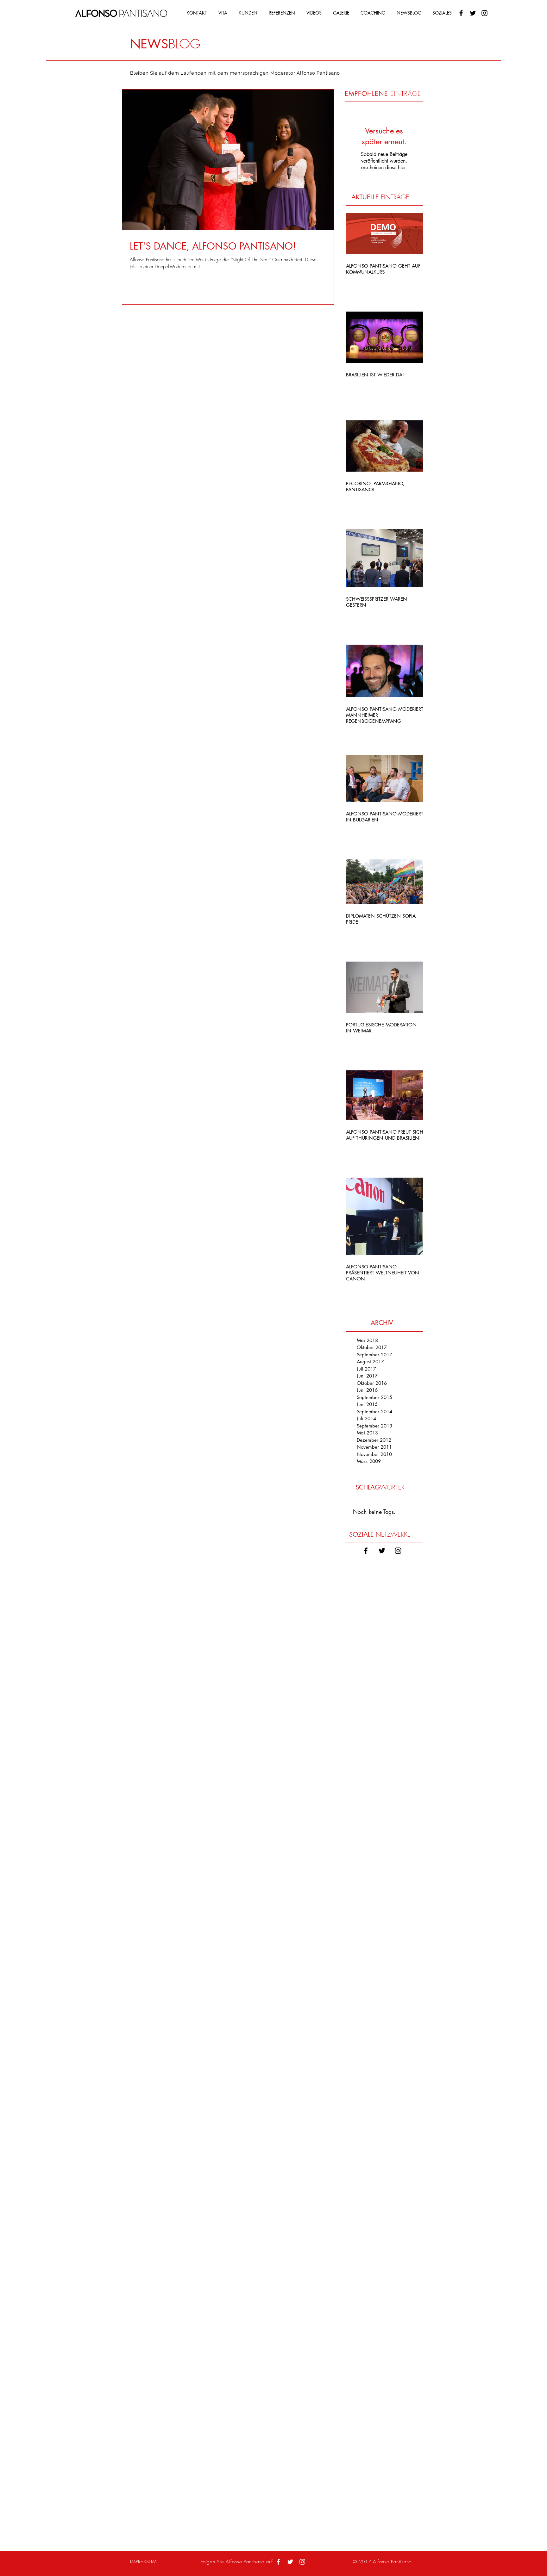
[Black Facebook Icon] (461, 13)
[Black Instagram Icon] (484, 13)
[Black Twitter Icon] (473, 13)
